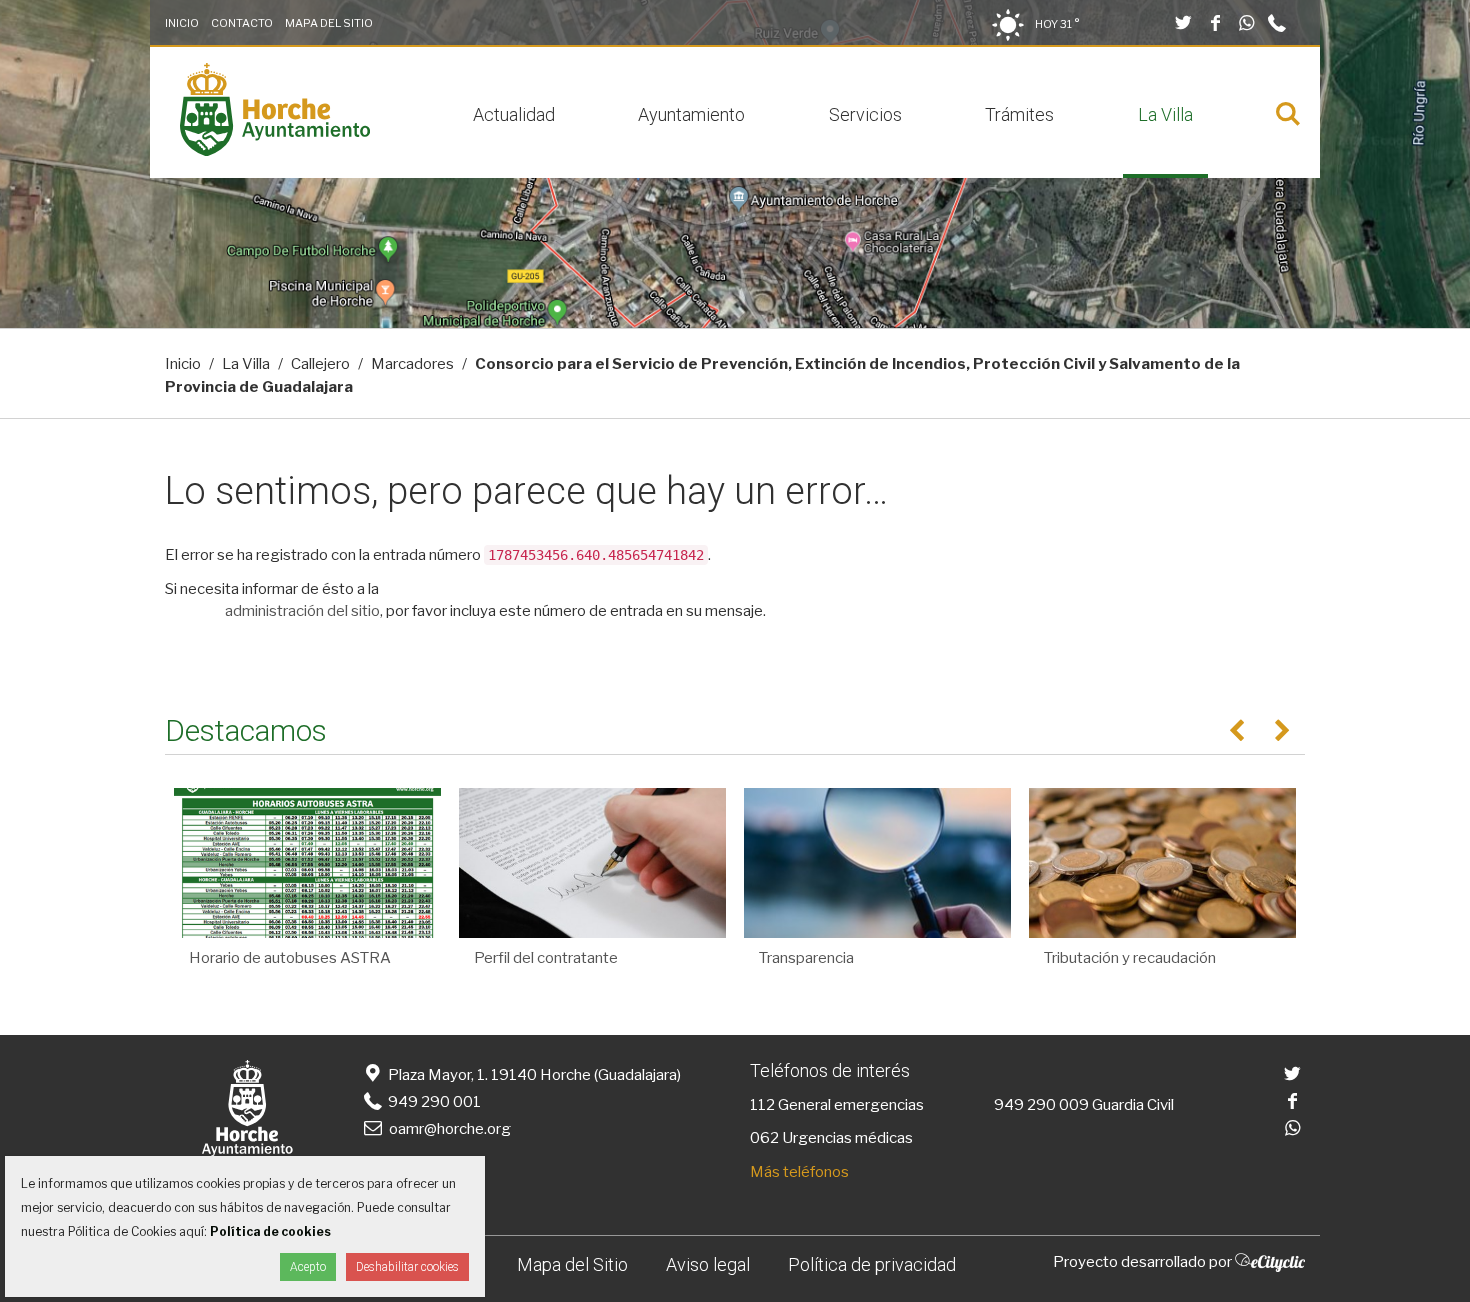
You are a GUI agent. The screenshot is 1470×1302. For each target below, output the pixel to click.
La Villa (1165, 114)
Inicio (182, 23)
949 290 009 (1041, 1105)
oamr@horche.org (450, 1129)
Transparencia (806, 958)
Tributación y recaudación (1130, 958)
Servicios (865, 114)
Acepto (308, 1267)
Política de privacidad (872, 1264)
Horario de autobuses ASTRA (290, 958)
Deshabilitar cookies (407, 1267)
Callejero (320, 364)
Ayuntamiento (691, 114)
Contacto (242, 23)
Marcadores (412, 364)
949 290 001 (433, 1102)
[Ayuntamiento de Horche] (275, 151)
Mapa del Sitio (329, 23)
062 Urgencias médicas (831, 1138)
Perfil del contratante (546, 958)
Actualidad (514, 114)
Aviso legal (708, 1264)
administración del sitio (302, 611)
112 (762, 1105)
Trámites (1019, 114)
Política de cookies (270, 1231)
